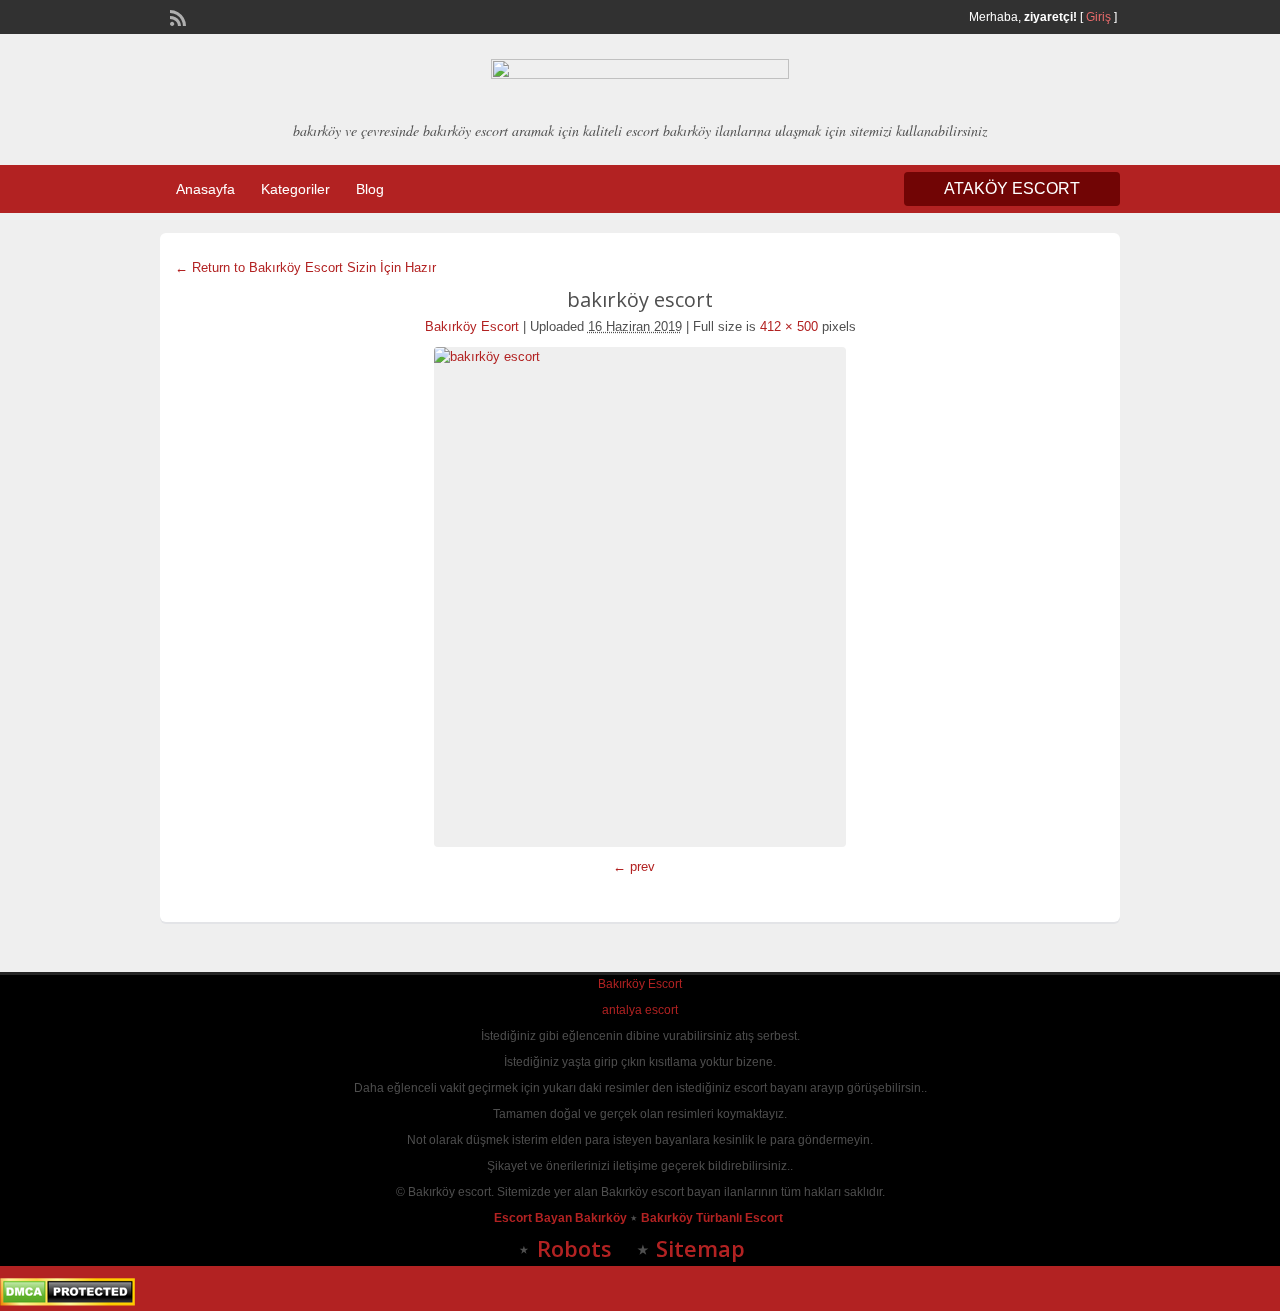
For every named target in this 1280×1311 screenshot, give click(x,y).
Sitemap (700, 1248)
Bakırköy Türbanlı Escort (713, 1218)
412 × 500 (789, 326)
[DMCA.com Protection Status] (67, 1302)
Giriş (1098, 17)
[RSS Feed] (176, 16)
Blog (370, 189)
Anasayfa (205, 189)
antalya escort (640, 1010)
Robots (574, 1248)
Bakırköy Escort (472, 326)
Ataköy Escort (1012, 188)
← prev (634, 866)
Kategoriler (295, 189)
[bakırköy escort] (640, 597)
